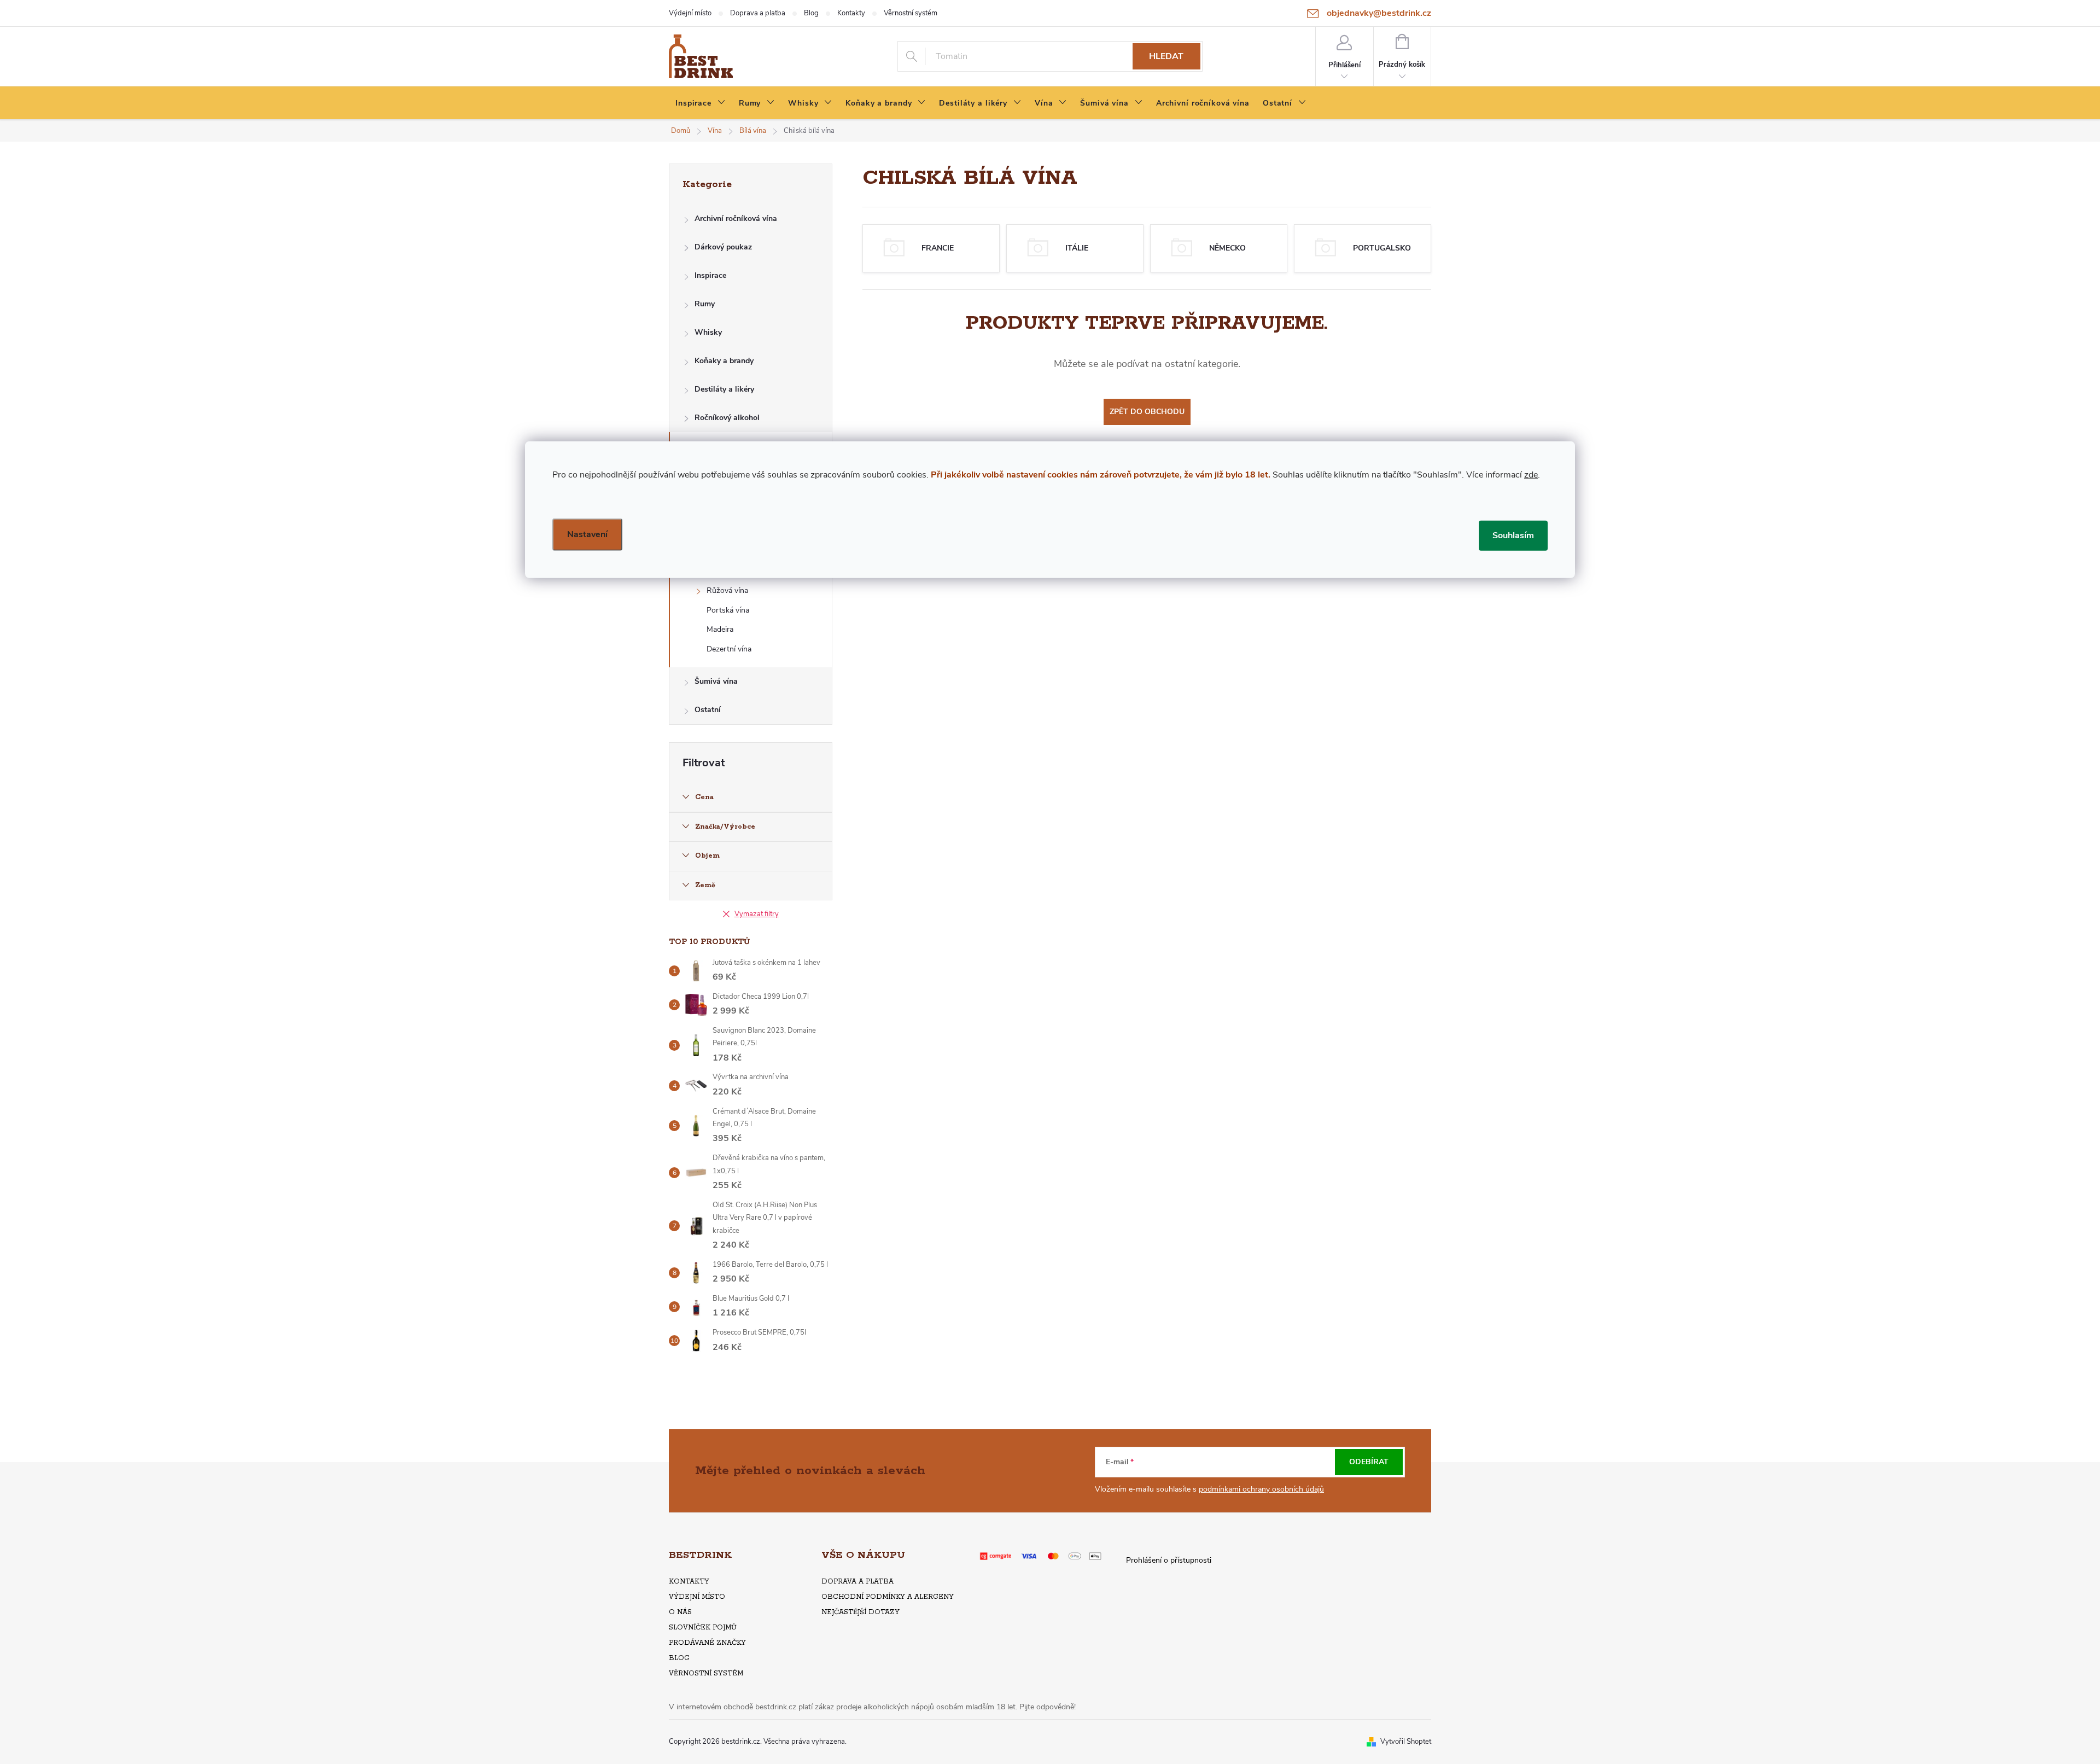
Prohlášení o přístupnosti (1169, 1560)
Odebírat (1369, 1462)
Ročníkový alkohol (727, 418)
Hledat (1166, 56)
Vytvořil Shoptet (1406, 1742)
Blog (811, 13)
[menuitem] (701, 103)
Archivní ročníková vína (736, 219)
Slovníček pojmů (703, 1628)
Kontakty (851, 13)
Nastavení (587, 534)
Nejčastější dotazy (861, 1612)
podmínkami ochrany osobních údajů (1261, 1489)
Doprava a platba (758, 13)
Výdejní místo (690, 13)
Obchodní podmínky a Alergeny (888, 1597)
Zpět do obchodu (1147, 412)
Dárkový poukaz (723, 247)
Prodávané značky (707, 1643)
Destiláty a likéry (724, 389)
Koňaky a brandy (724, 361)
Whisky (708, 332)
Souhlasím (1513, 535)
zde (1531, 474)
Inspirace (710, 275)
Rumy (705, 304)
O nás (680, 1612)
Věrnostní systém (911, 13)
